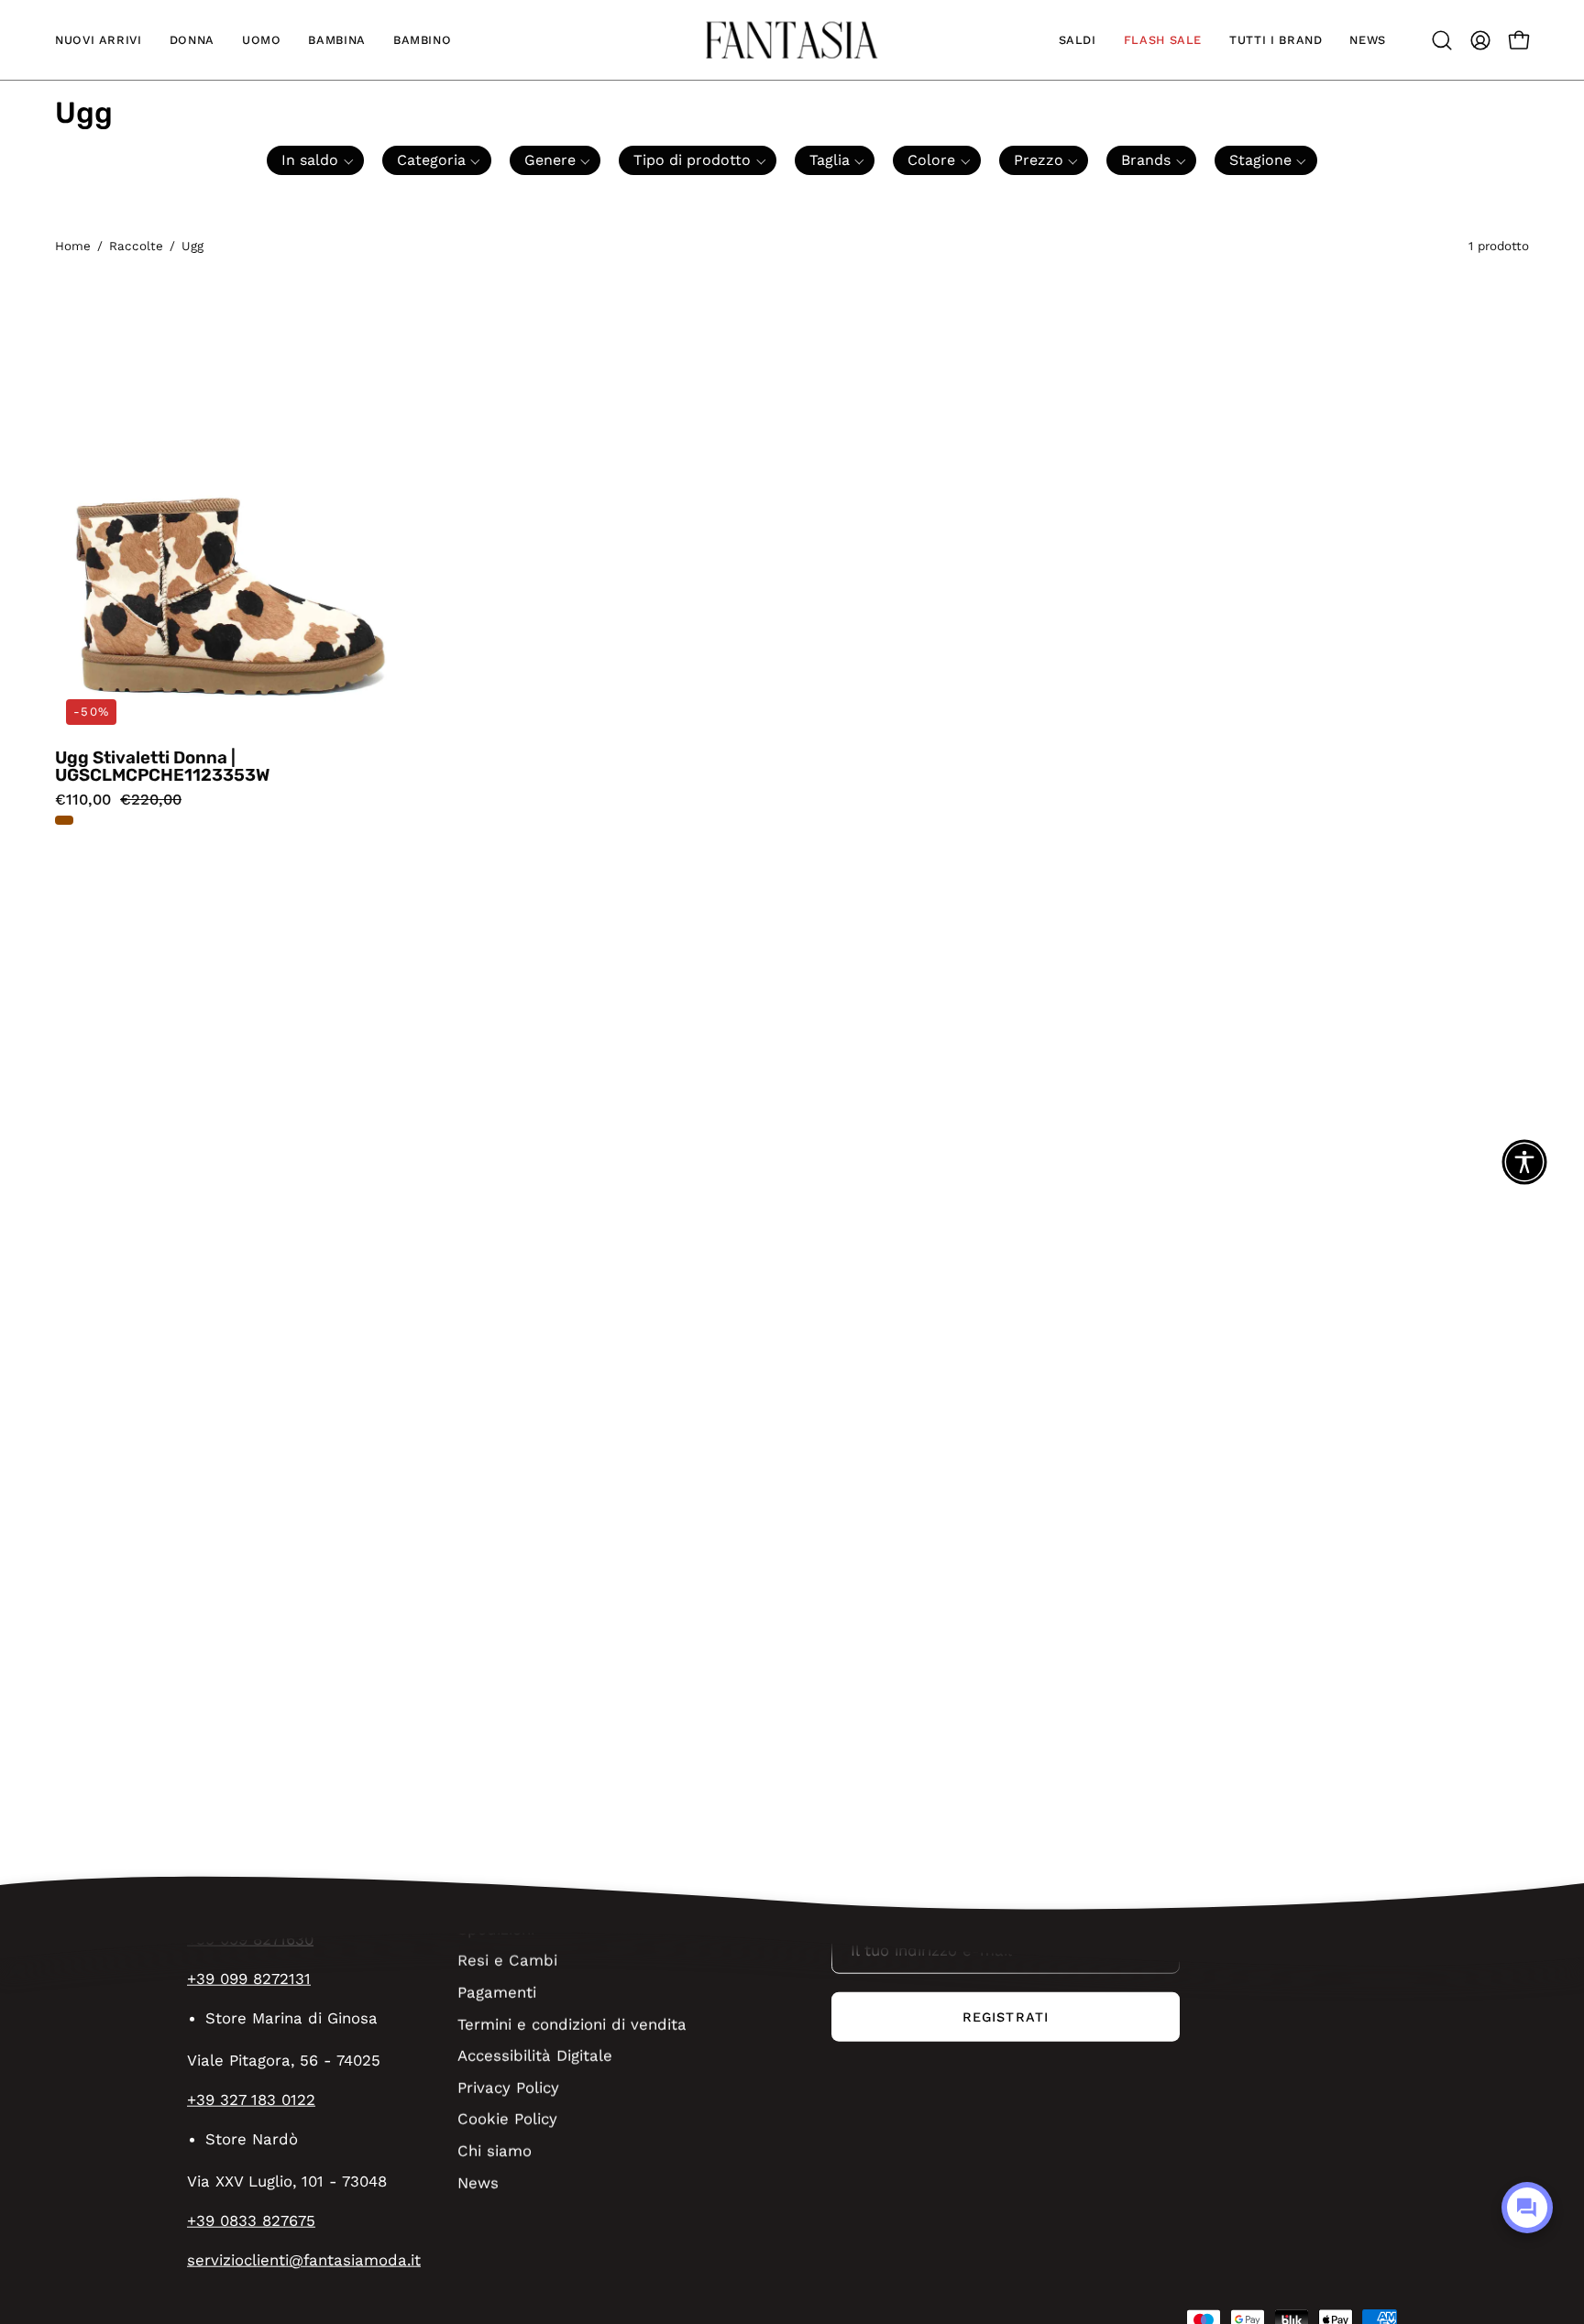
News (478, 2182)
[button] (99, 40)
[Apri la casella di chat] (1527, 2208)
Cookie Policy (507, 2119)
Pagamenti (497, 1991)
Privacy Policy (508, 2087)
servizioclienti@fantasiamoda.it (304, 2260)
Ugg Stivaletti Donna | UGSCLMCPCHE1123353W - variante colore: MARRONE (64, 820)
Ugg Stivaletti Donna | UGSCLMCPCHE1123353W (162, 767)
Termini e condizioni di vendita (572, 2023)
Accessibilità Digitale (535, 2055)
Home (73, 246)
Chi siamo (495, 2150)
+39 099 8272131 (249, 1979)
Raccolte (136, 246)
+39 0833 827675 (251, 2220)
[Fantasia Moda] (792, 40)
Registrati (1006, 2017)
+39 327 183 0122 (251, 2099)
